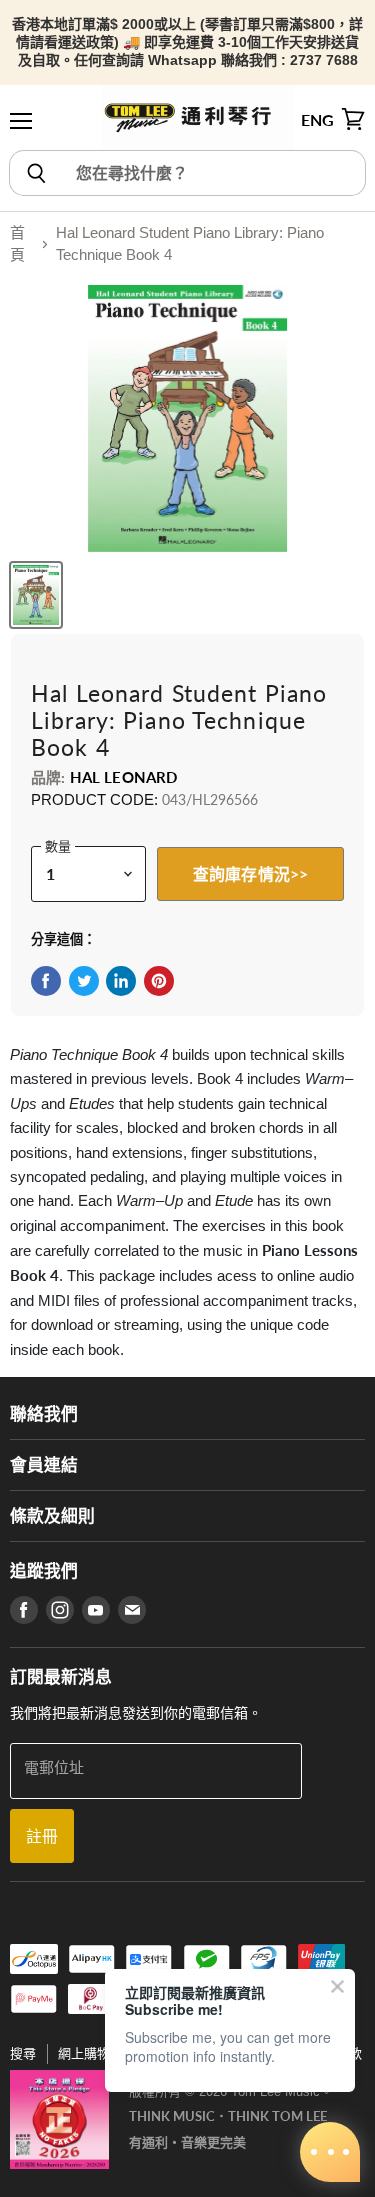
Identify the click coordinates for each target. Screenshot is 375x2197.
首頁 (17, 244)
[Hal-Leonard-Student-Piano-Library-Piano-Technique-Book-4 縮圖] (36, 595)
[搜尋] (35, 173)
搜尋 (23, 2053)
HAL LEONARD (124, 777)
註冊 (42, 1835)
